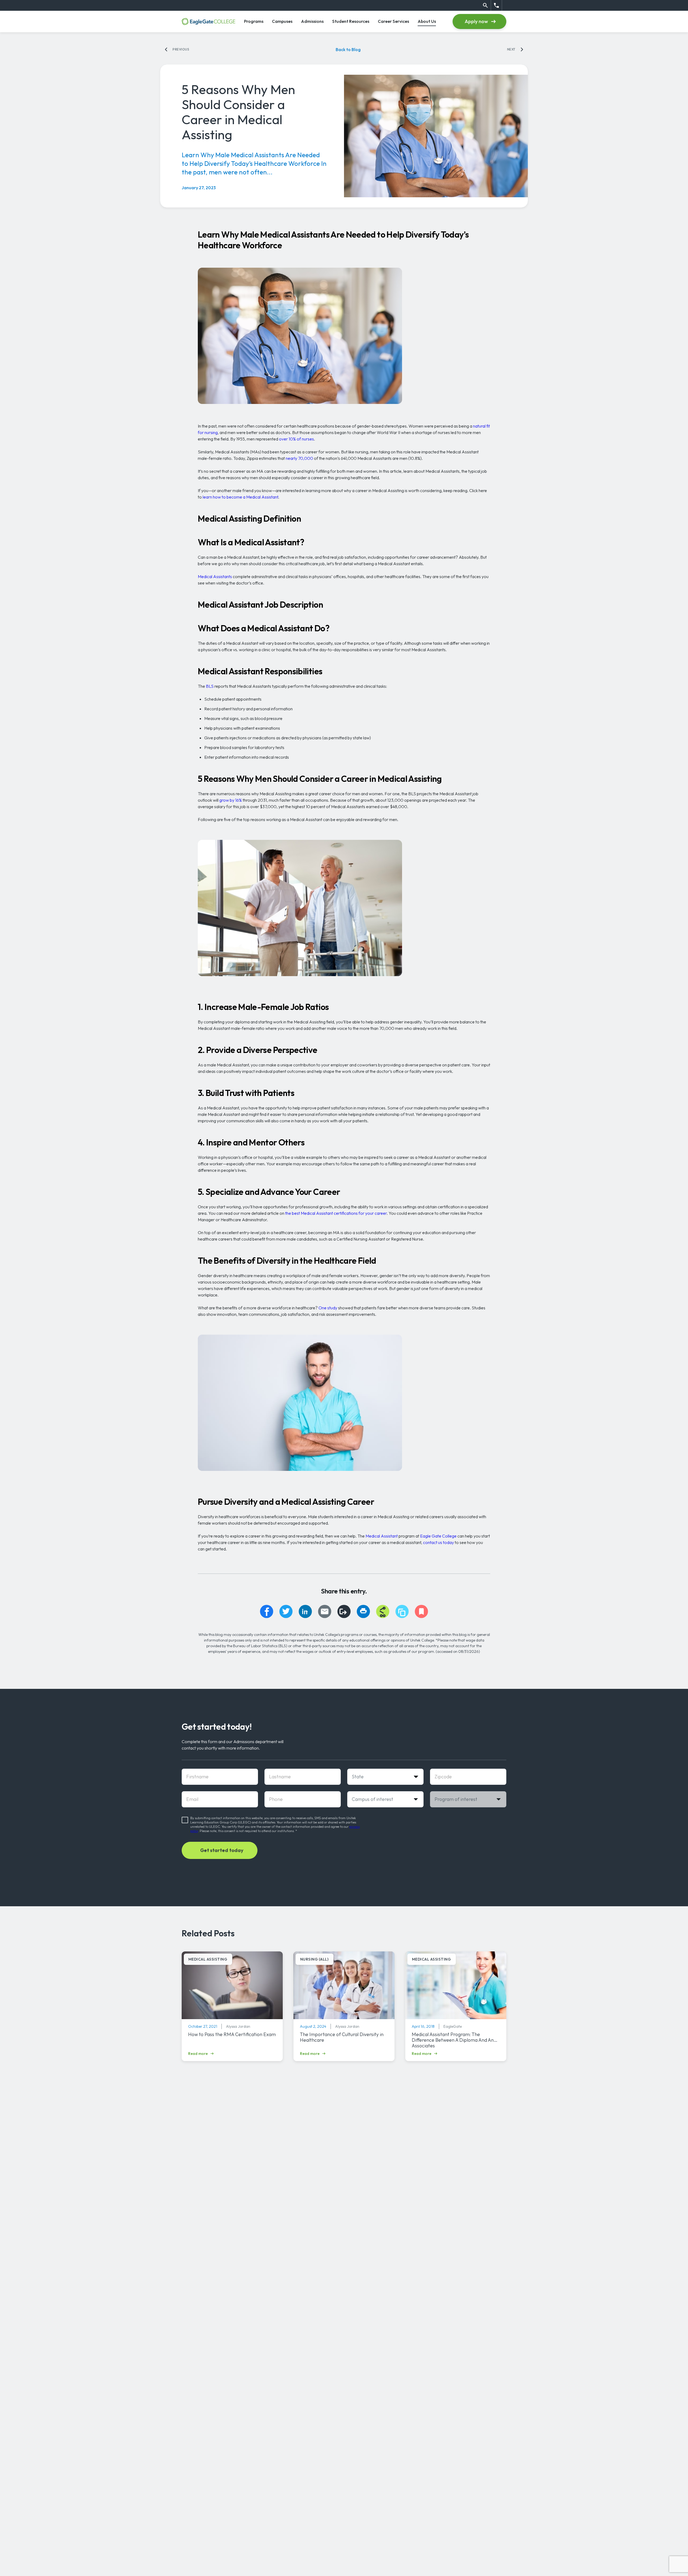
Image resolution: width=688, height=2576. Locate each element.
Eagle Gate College (438, 1536)
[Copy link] (344, 1611)
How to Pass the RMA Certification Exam (232, 2034)
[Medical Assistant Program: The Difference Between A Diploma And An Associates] (456, 1985)
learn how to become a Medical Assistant (240, 497)
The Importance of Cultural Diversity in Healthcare (342, 2037)
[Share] (383, 1611)
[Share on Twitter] (286, 1611)
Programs (254, 21)
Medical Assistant (382, 1536)
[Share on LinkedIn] (305, 1611)
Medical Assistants (215, 576)
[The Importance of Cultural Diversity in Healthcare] (344, 1985)
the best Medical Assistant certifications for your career (336, 1213)
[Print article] (363, 1611)
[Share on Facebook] (267, 1611)
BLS (210, 686)
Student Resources (351, 21)
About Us (427, 21)
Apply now (476, 21)
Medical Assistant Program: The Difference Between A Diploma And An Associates (453, 2040)
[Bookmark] (421, 1611)
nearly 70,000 (299, 458)
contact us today (438, 1542)
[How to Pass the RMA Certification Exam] (232, 1985)
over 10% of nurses (296, 439)
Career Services (393, 21)
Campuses (282, 21)
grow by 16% (231, 800)
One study (328, 1308)
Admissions (312, 21)
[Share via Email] (325, 1611)
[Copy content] (402, 1611)
